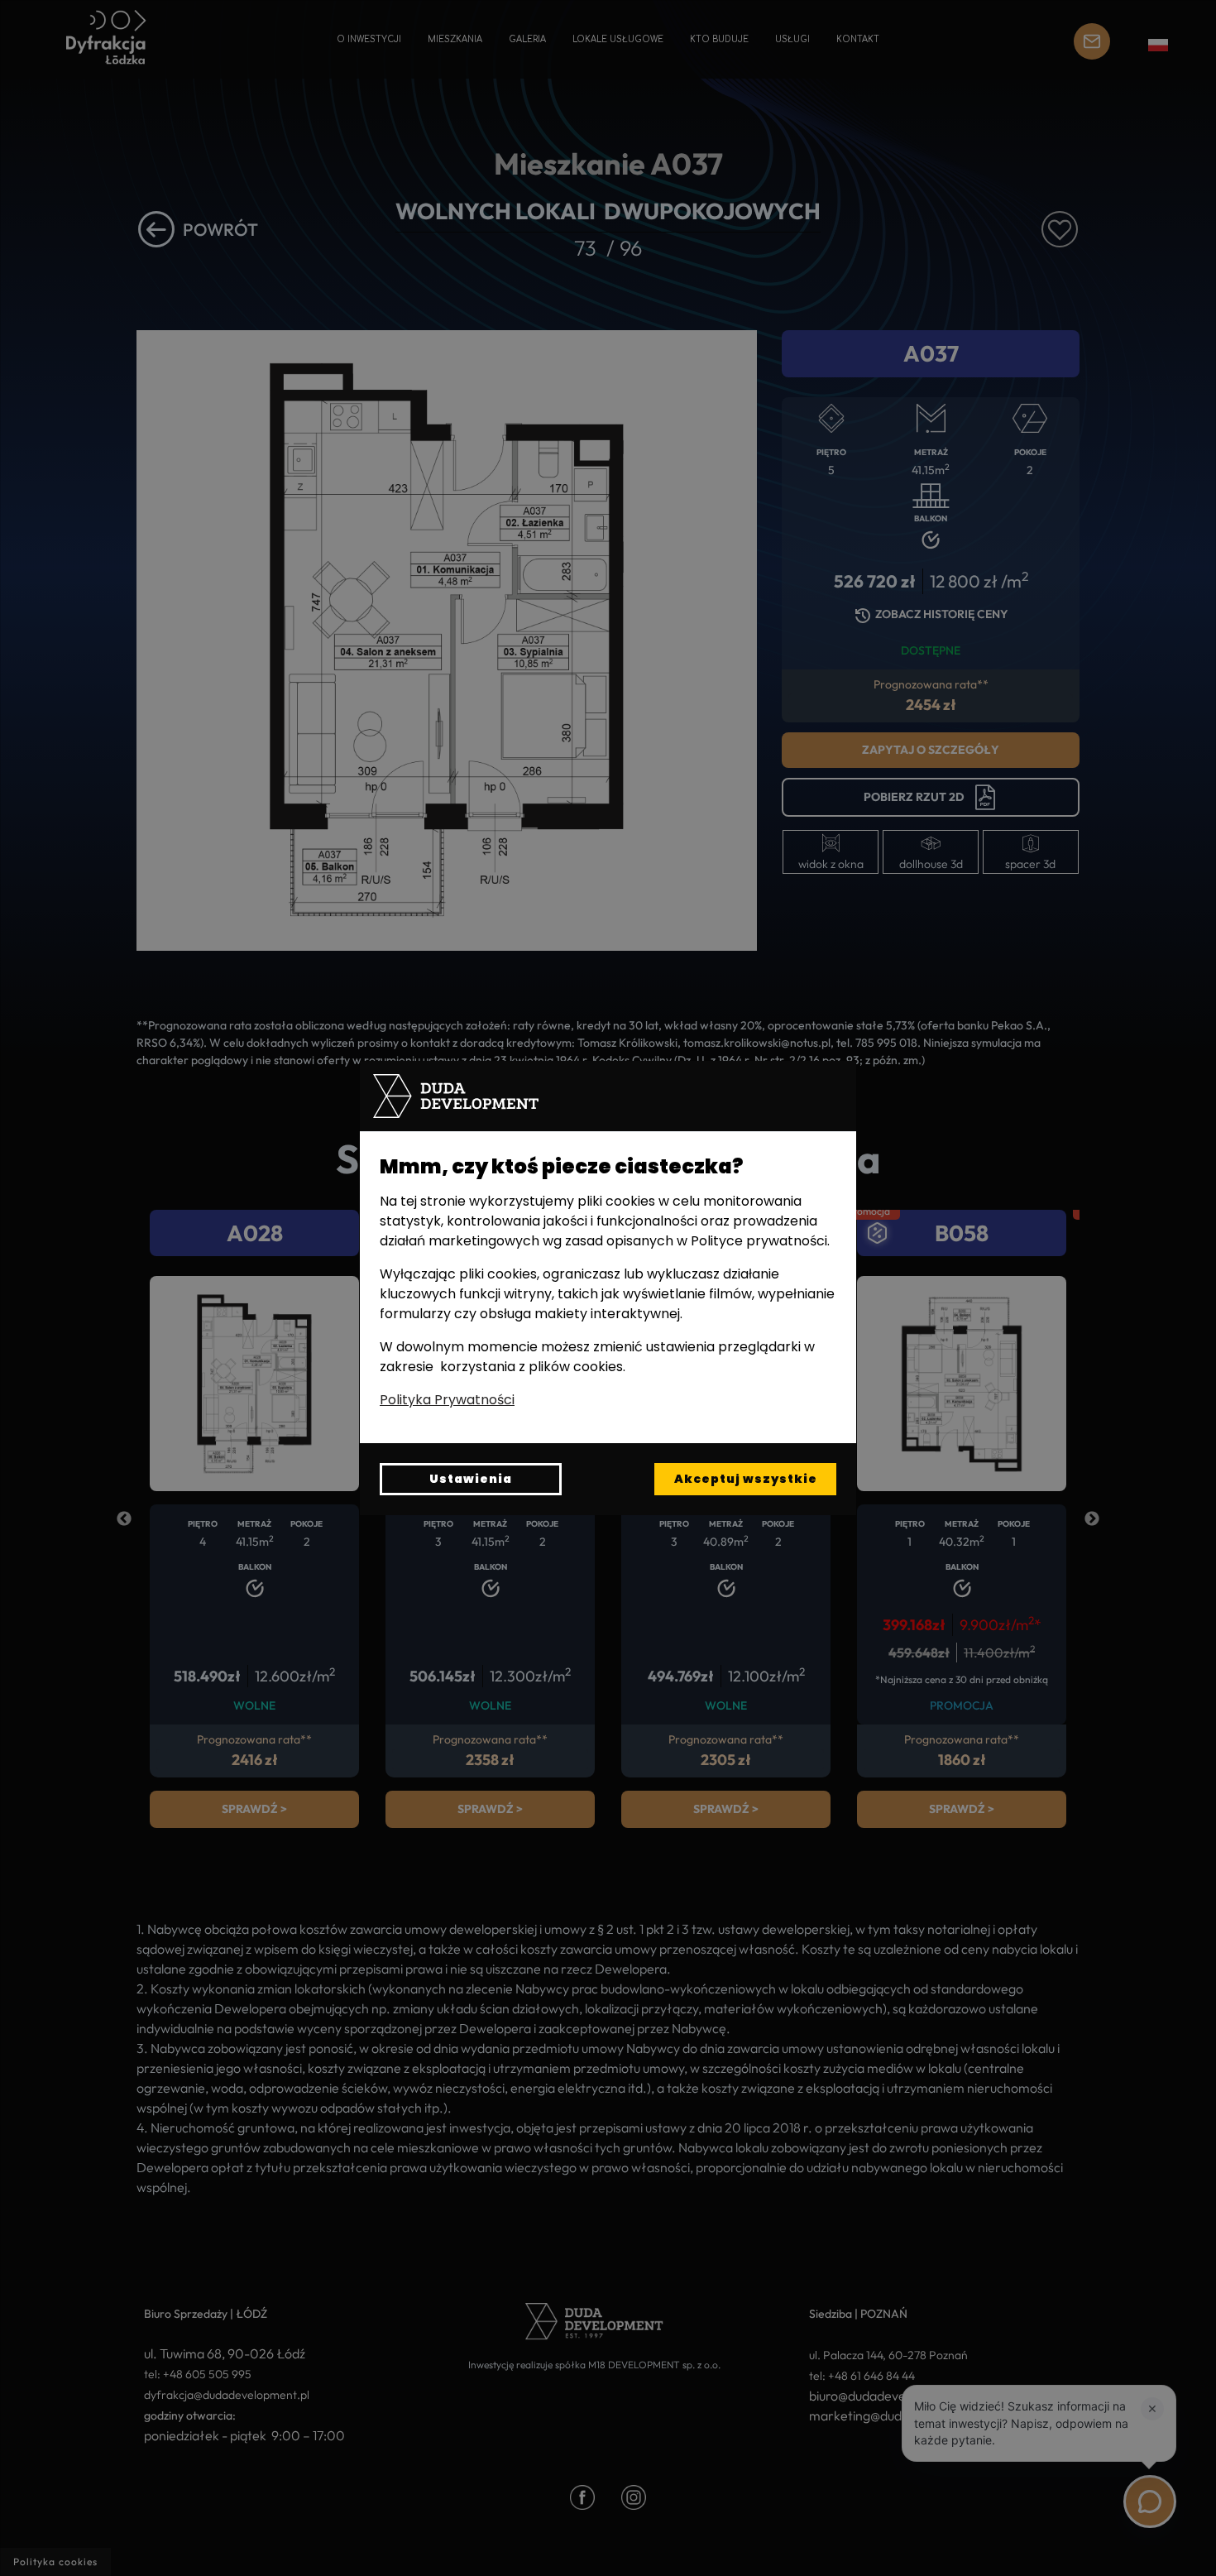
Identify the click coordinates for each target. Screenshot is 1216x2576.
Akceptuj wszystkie (746, 1479)
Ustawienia (471, 1479)
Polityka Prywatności (447, 1400)
